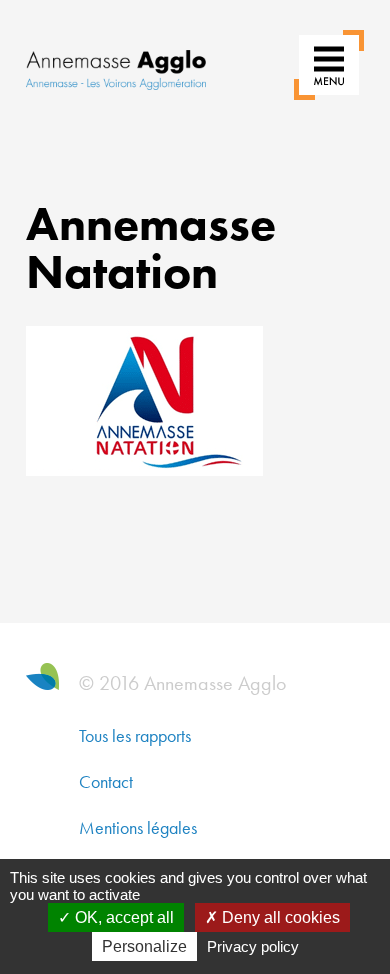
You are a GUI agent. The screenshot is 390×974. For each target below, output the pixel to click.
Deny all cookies (279, 917)
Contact (106, 781)
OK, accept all (122, 917)
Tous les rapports (135, 735)
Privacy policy (253, 946)
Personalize (144, 946)
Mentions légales (138, 827)
